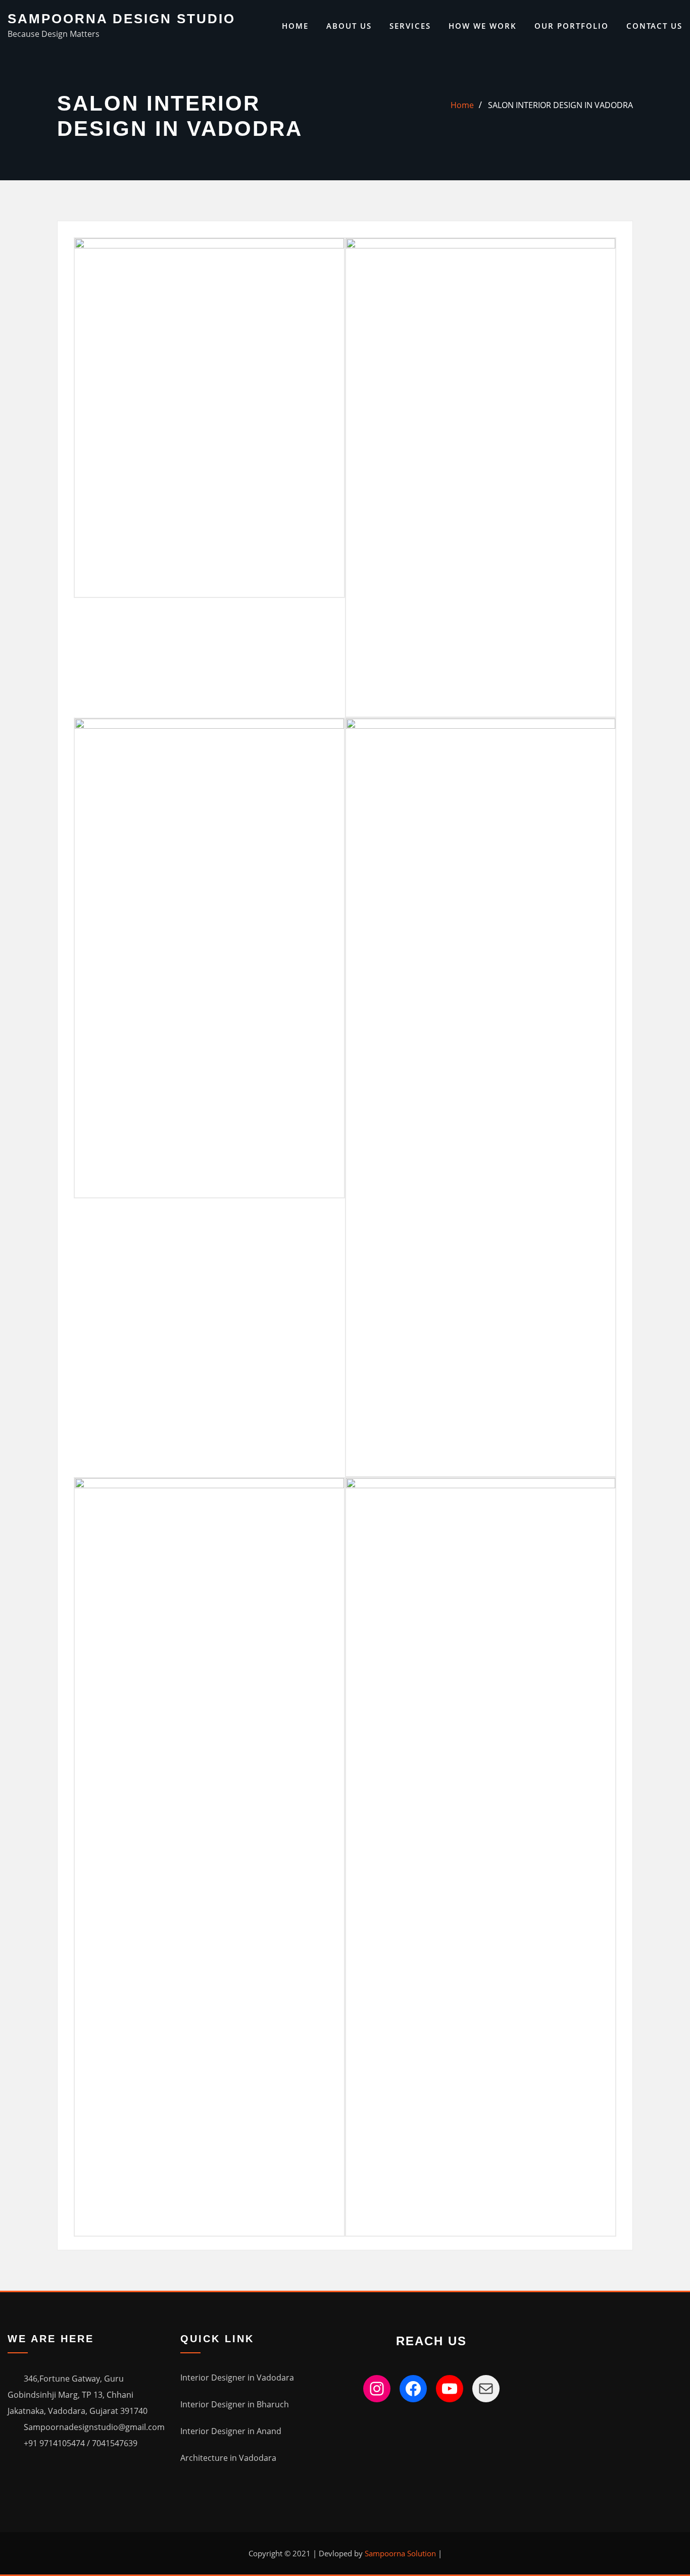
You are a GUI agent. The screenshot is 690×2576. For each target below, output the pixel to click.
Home (295, 26)
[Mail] (486, 2389)
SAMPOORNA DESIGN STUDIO (121, 19)
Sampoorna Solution (400, 2553)
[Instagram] (377, 2389)
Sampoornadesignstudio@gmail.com (94, 2427)
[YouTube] (450, 2389)
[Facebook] (413, 2389)
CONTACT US (654, 26)
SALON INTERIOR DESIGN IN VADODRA (560, 105)
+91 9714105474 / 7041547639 (81, 2443)
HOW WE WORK (483, 26)
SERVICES (410, 26)
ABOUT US (349, 26)
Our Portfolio (572, 26)
